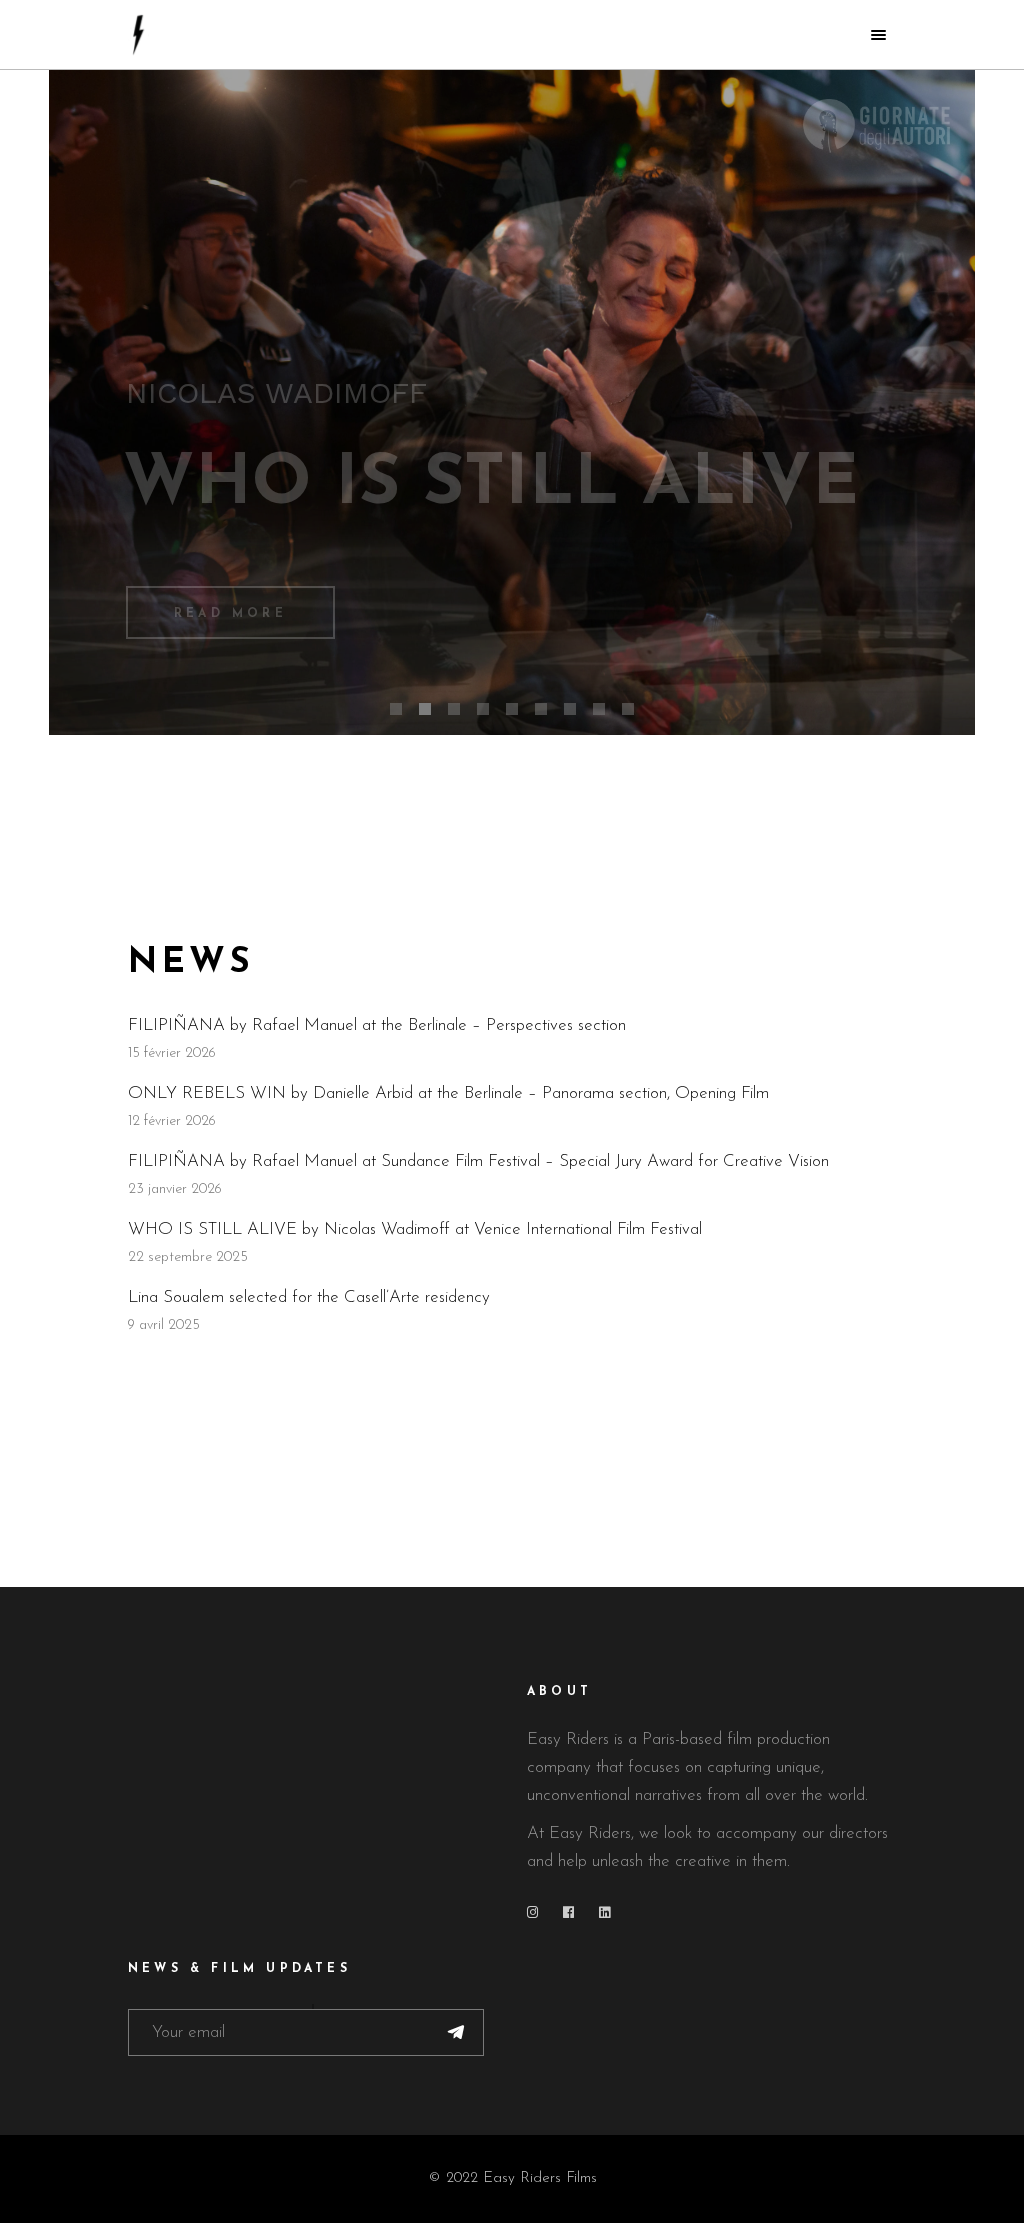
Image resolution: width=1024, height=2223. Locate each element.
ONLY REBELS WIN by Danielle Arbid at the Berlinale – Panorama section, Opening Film (448, 1093)
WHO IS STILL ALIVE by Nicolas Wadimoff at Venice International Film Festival (415, 1229)
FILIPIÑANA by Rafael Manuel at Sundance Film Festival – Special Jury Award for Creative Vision (478, 1161)
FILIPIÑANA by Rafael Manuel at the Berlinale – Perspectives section (377, 1025)
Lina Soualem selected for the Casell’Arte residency (309, 1297)
